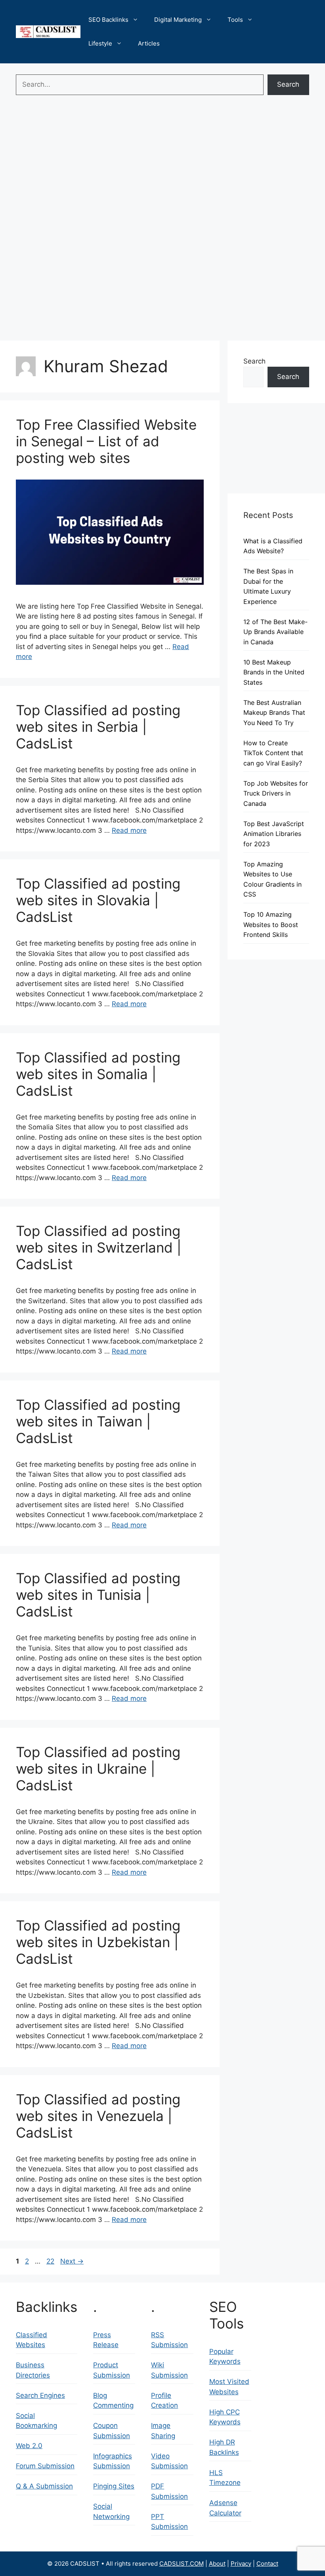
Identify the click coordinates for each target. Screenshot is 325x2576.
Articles (149, 43)
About (217, 2564)
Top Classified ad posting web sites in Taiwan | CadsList (98, 1421)
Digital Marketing (178, 20)
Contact (267, 2564)
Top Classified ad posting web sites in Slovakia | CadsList (98, 900)
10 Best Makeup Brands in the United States (274, 672)
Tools (235, 20)
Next (72, 2261)
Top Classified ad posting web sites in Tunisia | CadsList (98, 1595)
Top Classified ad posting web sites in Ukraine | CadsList (98, 1769)
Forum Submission (45, 2466)
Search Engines (40, 2395)
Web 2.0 (29, 2446)
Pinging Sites (114, 2486)
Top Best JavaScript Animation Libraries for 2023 (274, 834)
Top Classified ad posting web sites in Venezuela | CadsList (98, 2116)
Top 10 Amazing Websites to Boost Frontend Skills (271, 924)
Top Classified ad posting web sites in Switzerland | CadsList (98, 1247)
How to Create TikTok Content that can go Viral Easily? (273, 753)
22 (51, 2261)
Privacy (241, 2564)
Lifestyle (100, 43)
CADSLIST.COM (182, 2564)
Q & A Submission (44, 2486)
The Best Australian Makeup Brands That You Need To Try (274, 713)
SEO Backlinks (108, 20)
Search (288, 84)
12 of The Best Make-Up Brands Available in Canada (275, 632)
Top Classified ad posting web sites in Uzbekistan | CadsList (98, 1942)
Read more (129, 830)
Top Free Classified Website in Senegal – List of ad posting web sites (106, 441)
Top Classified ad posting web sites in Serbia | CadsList (98, 727)
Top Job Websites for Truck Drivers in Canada (276, 793)
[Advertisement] (162, 158)
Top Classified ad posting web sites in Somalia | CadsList (98, 1074)
